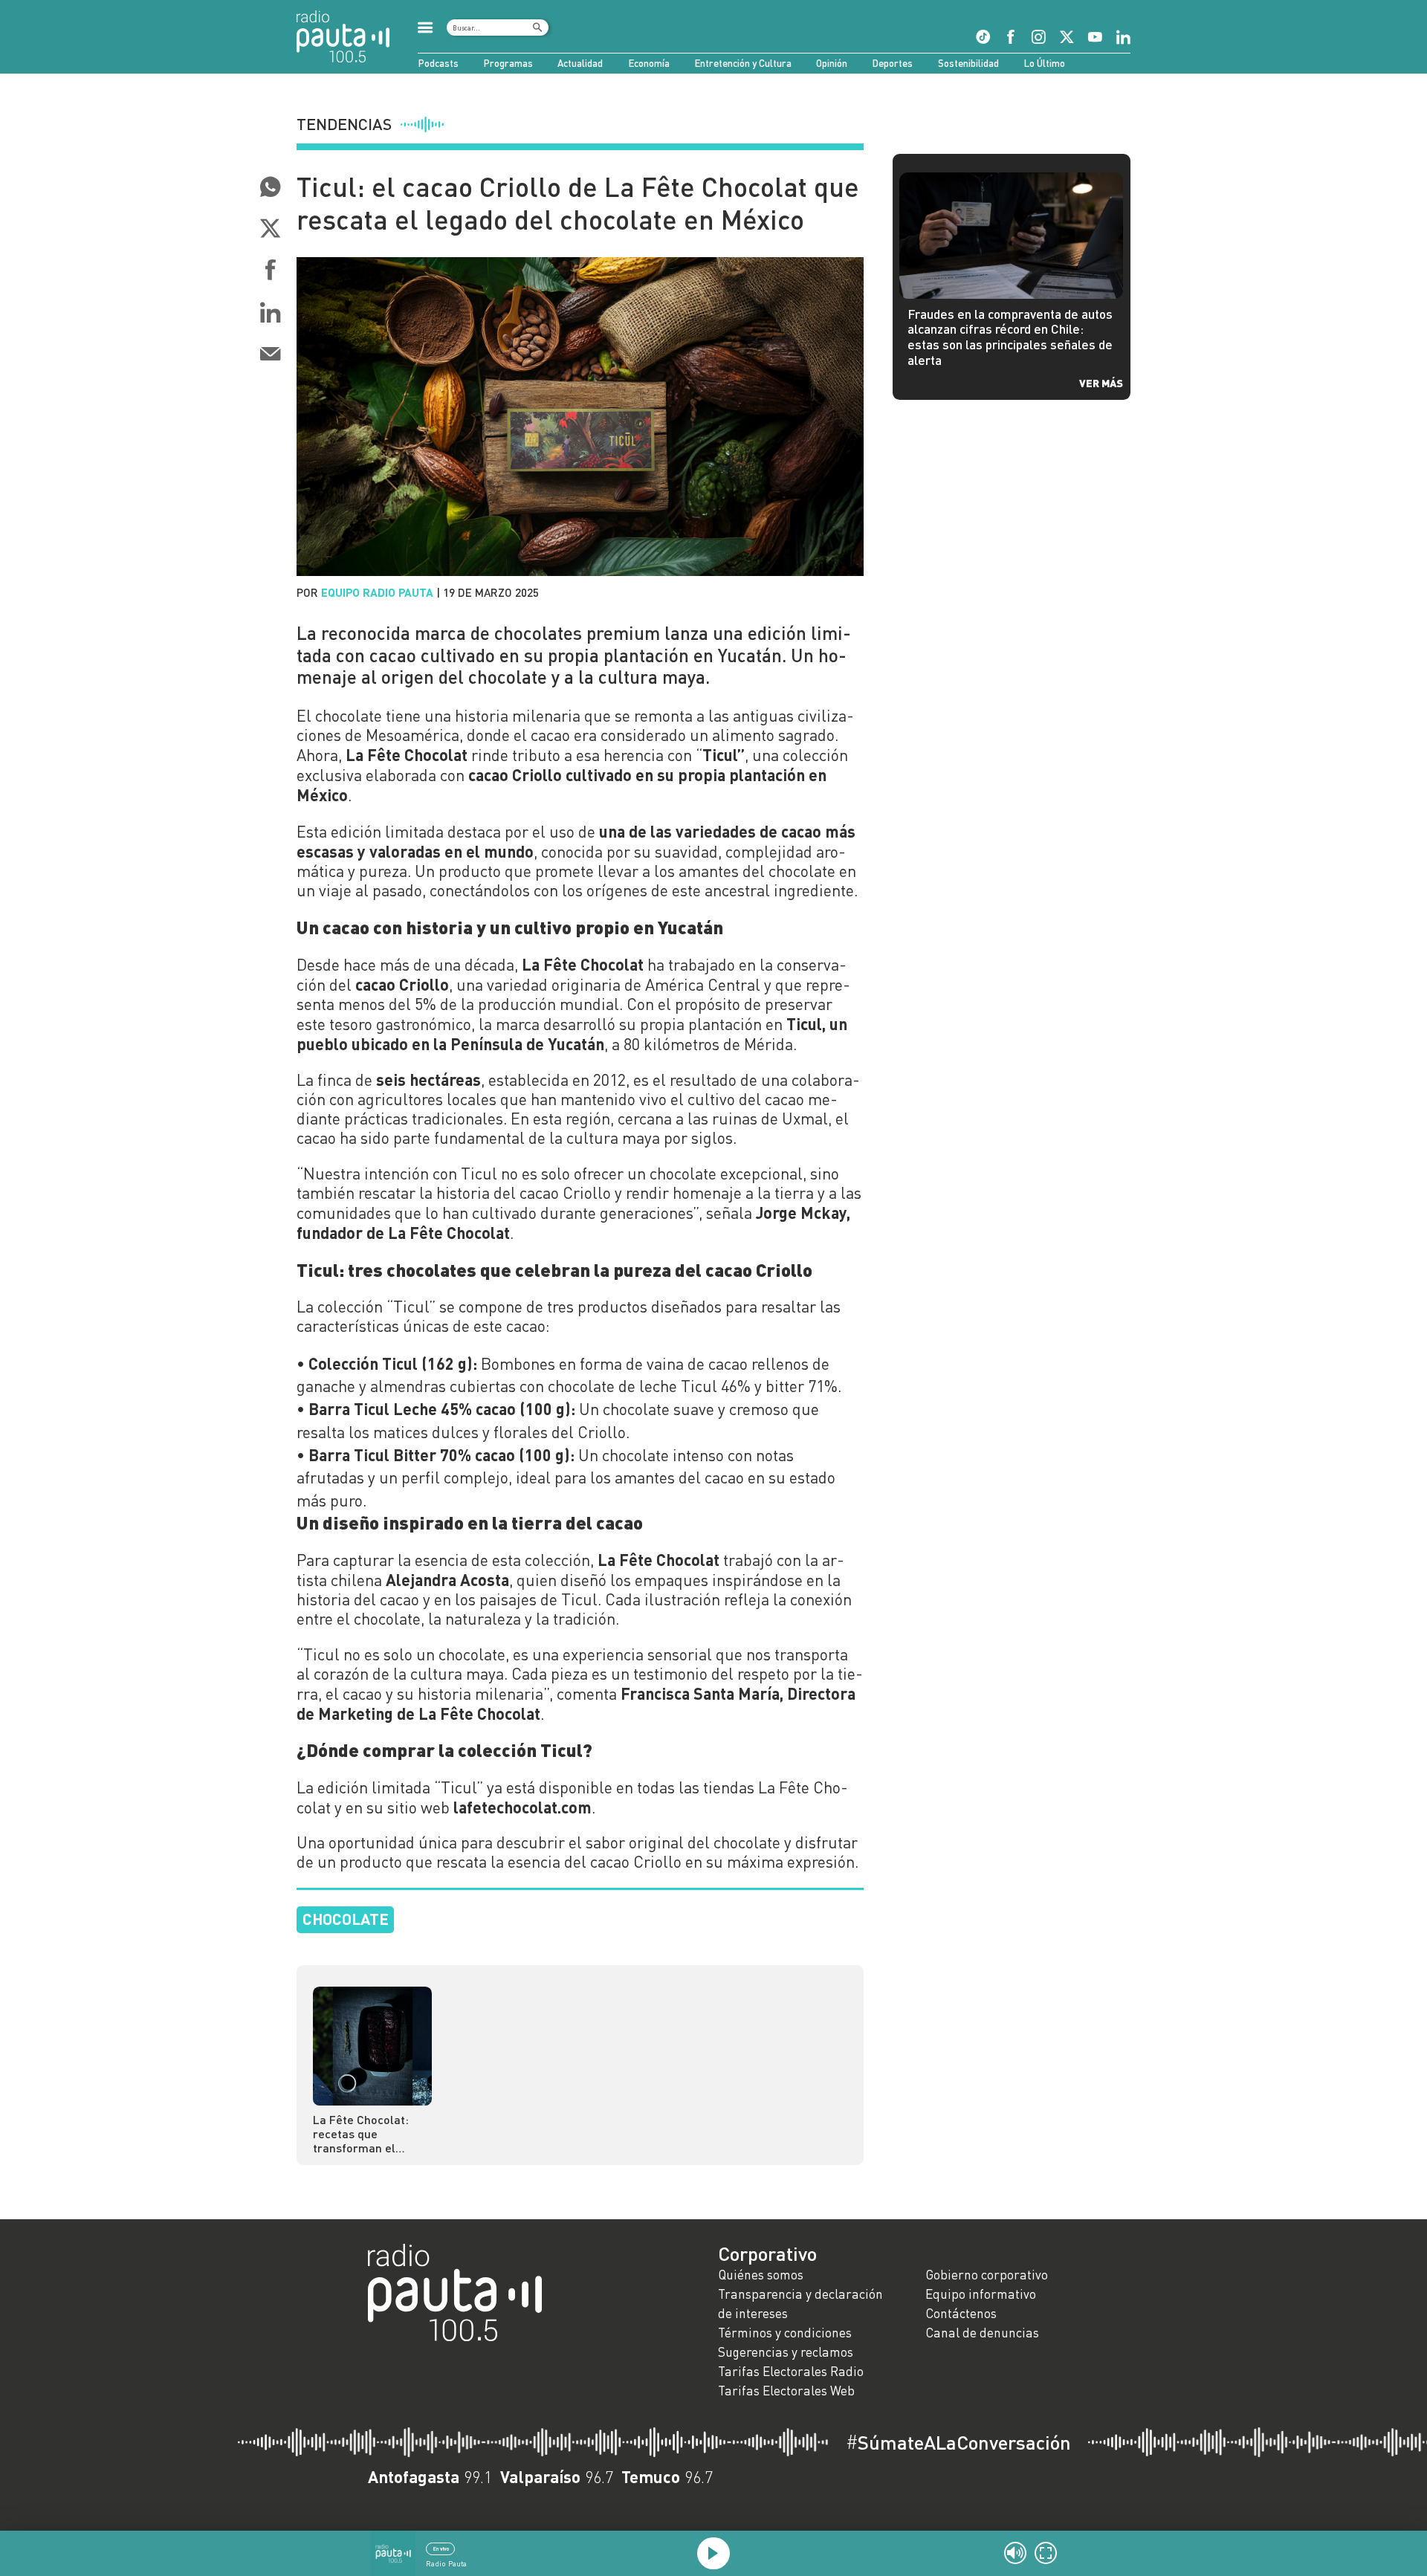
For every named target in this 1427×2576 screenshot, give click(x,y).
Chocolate (346, 1919)
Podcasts (438, 63)
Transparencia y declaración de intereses (800, 2304)
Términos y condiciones (785, 2333)
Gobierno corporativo (987, 2275)
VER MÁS (1101, 383)
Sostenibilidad (968, 63)
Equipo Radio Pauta (377, 592)
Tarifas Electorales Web (786, 2391)
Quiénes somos (761, 2275)
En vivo (441, 2549)
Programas (508, 63)
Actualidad (580, 63)
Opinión (832, 63)
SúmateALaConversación (958, 2442)
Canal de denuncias (982, 2333)
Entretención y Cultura (743, 63)
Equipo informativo (981, 2294)
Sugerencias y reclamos (786, 2352)
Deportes (892, 63)
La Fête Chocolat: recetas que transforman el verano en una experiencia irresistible (361, 2133)
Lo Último (1044, 63)
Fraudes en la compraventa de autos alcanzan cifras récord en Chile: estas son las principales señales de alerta (1010, 337)
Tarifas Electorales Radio (791, 2371)
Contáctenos (961, 2313)
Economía (649, 63)
